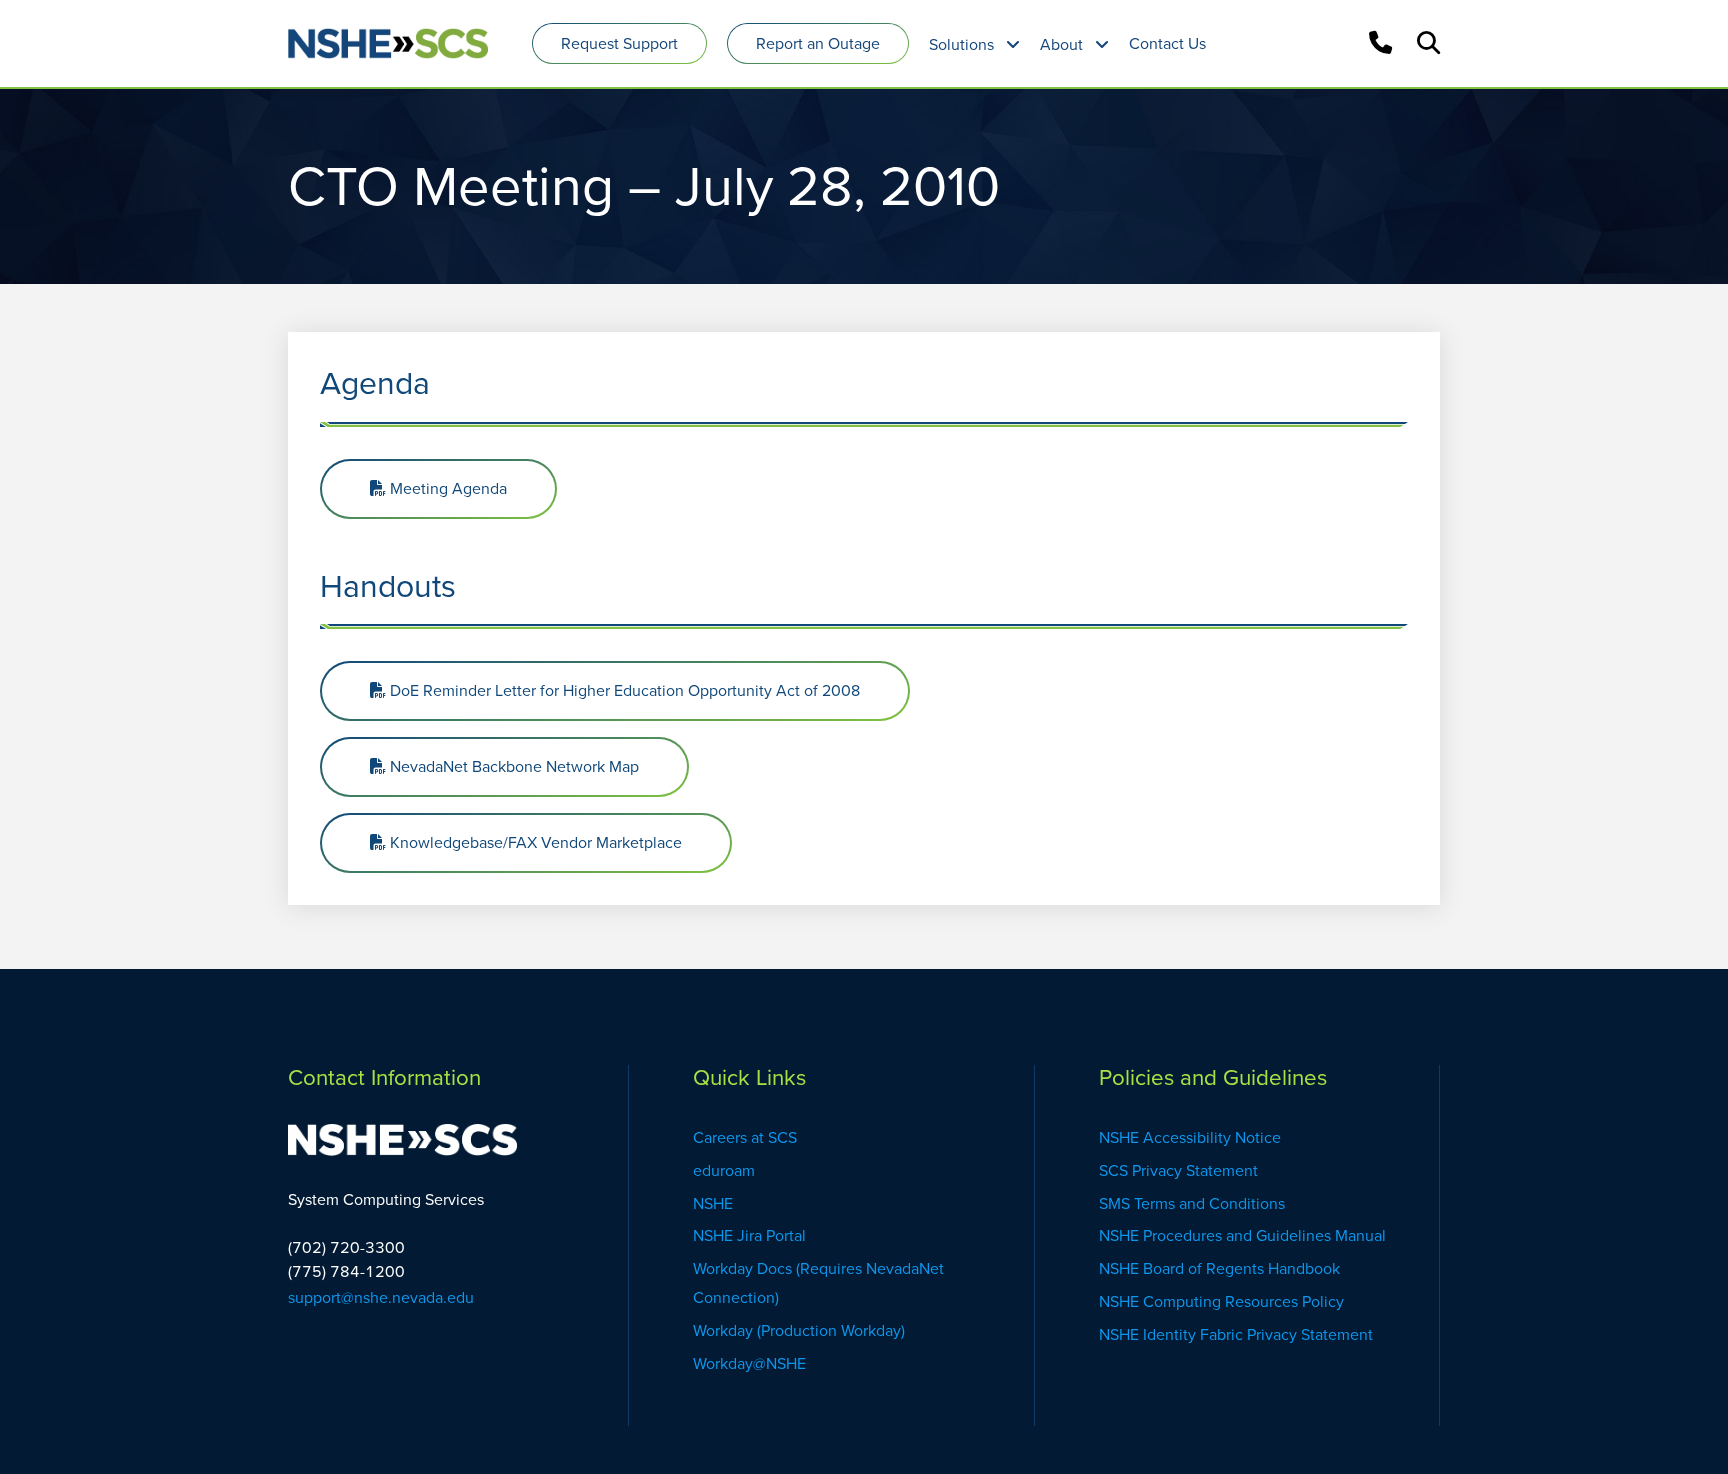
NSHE (715, 1203)
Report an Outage (818, 43)
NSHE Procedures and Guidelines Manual (1244, 1235)
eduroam (724, 1170)
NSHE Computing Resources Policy (1221, 1301)
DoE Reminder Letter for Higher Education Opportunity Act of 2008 (623, 690)
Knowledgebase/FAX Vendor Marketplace (534, 842)
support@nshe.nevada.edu (381, 1297)
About (1061, 44)
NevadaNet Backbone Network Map (512, 766)
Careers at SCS (745, 1137)
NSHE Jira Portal (749, 1235)
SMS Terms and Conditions (1192, 1203)
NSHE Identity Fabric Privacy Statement (1236, 1334)
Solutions (961, 44)
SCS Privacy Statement (1178, 1170)
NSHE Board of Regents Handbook (1219, 1268)
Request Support (619, 43)
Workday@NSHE (749, 1363)
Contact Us (1167, 43)
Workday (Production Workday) (801, 1330)
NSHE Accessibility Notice (1190, 1137)
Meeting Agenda (446, 488)
